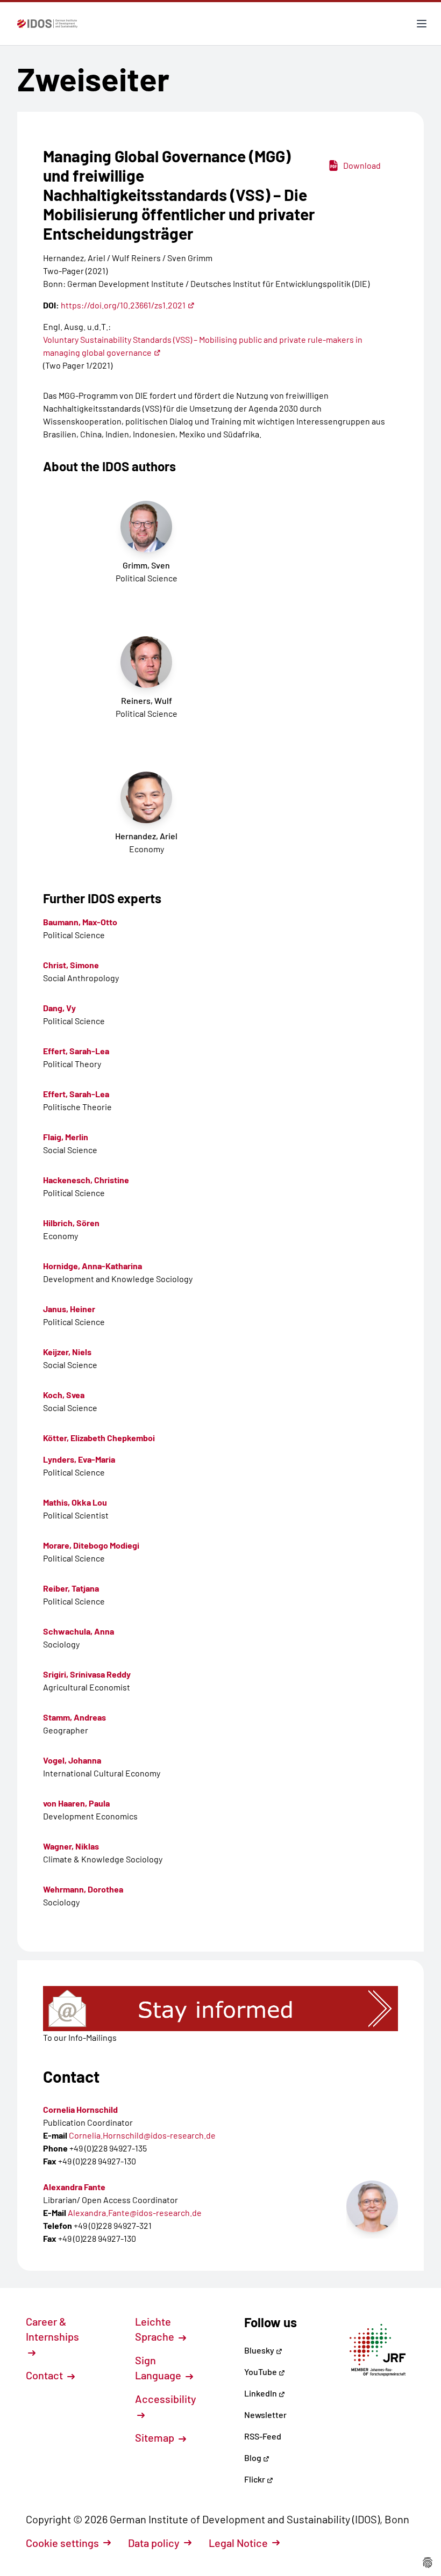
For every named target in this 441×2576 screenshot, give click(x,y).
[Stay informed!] (220, 2009)
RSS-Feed (263, 2436)
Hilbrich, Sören (71, 1223)
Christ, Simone (71, 965)
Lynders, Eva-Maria (79, 1459)
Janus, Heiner (69, 1309)
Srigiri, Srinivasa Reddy (87, 1674)
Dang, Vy (59, 1008)
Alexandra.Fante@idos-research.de (135, 2212)
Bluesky (260, 2350)
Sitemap (156, 2437)
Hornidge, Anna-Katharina (93, 1266)
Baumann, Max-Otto (80, 922)
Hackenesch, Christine (86, 1180)
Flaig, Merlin (66, 1137)
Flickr (255, 2479)
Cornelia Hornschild (80, 2109)
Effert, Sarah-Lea (76, 1051)
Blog (254, 2458)
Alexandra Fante (74, 2187)
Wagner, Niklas (71, 1846)
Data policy (154, 2543)
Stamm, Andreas (74, 1717)
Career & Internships (52, 2329)
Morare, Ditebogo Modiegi (91, 1545)
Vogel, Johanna (72, 1760)
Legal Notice (238, 2543)
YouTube (261, 2372)
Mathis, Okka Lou (75, 1502)
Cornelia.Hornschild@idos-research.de (142, 2135)
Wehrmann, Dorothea (83, 1889)
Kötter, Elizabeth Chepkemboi (99, 1438)
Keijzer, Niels (67, 1352)
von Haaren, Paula (76, 1803)
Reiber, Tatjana (71, 1588)
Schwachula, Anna (79, 1631)
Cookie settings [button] (62, 2543)
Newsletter (265, 2415)
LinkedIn (261, 2393)
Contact (45, 2375)
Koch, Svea (64, 1395)
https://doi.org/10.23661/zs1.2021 (123, 305)
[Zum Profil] (372, 2206)
